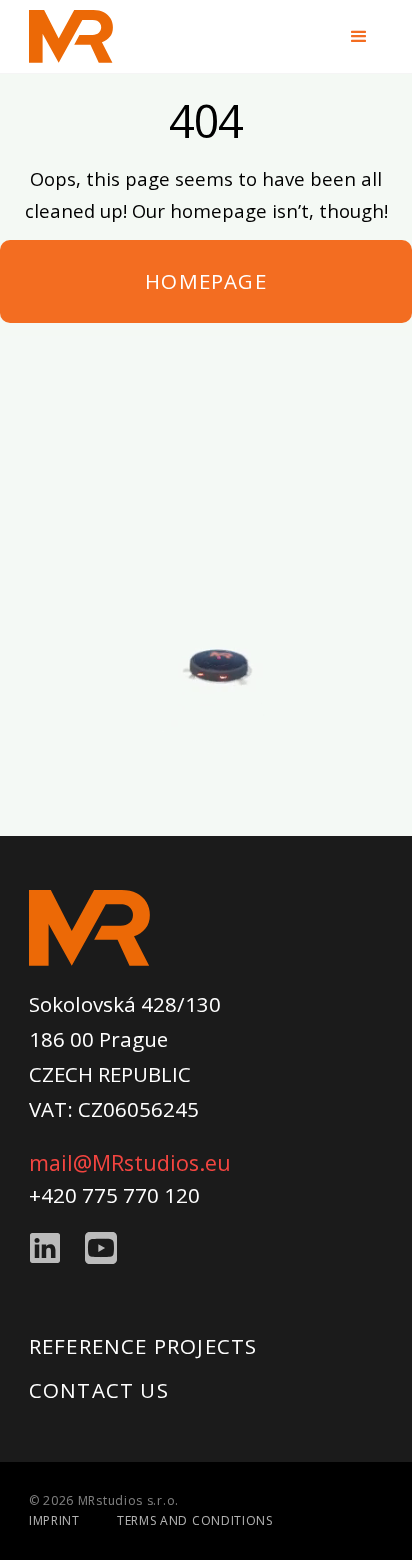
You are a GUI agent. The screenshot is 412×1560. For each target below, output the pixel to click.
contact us (99, 1390)
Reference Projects (143, 1346)
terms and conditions (195, 1520)
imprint (54, 1520)
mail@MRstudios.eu (130, 1162)
